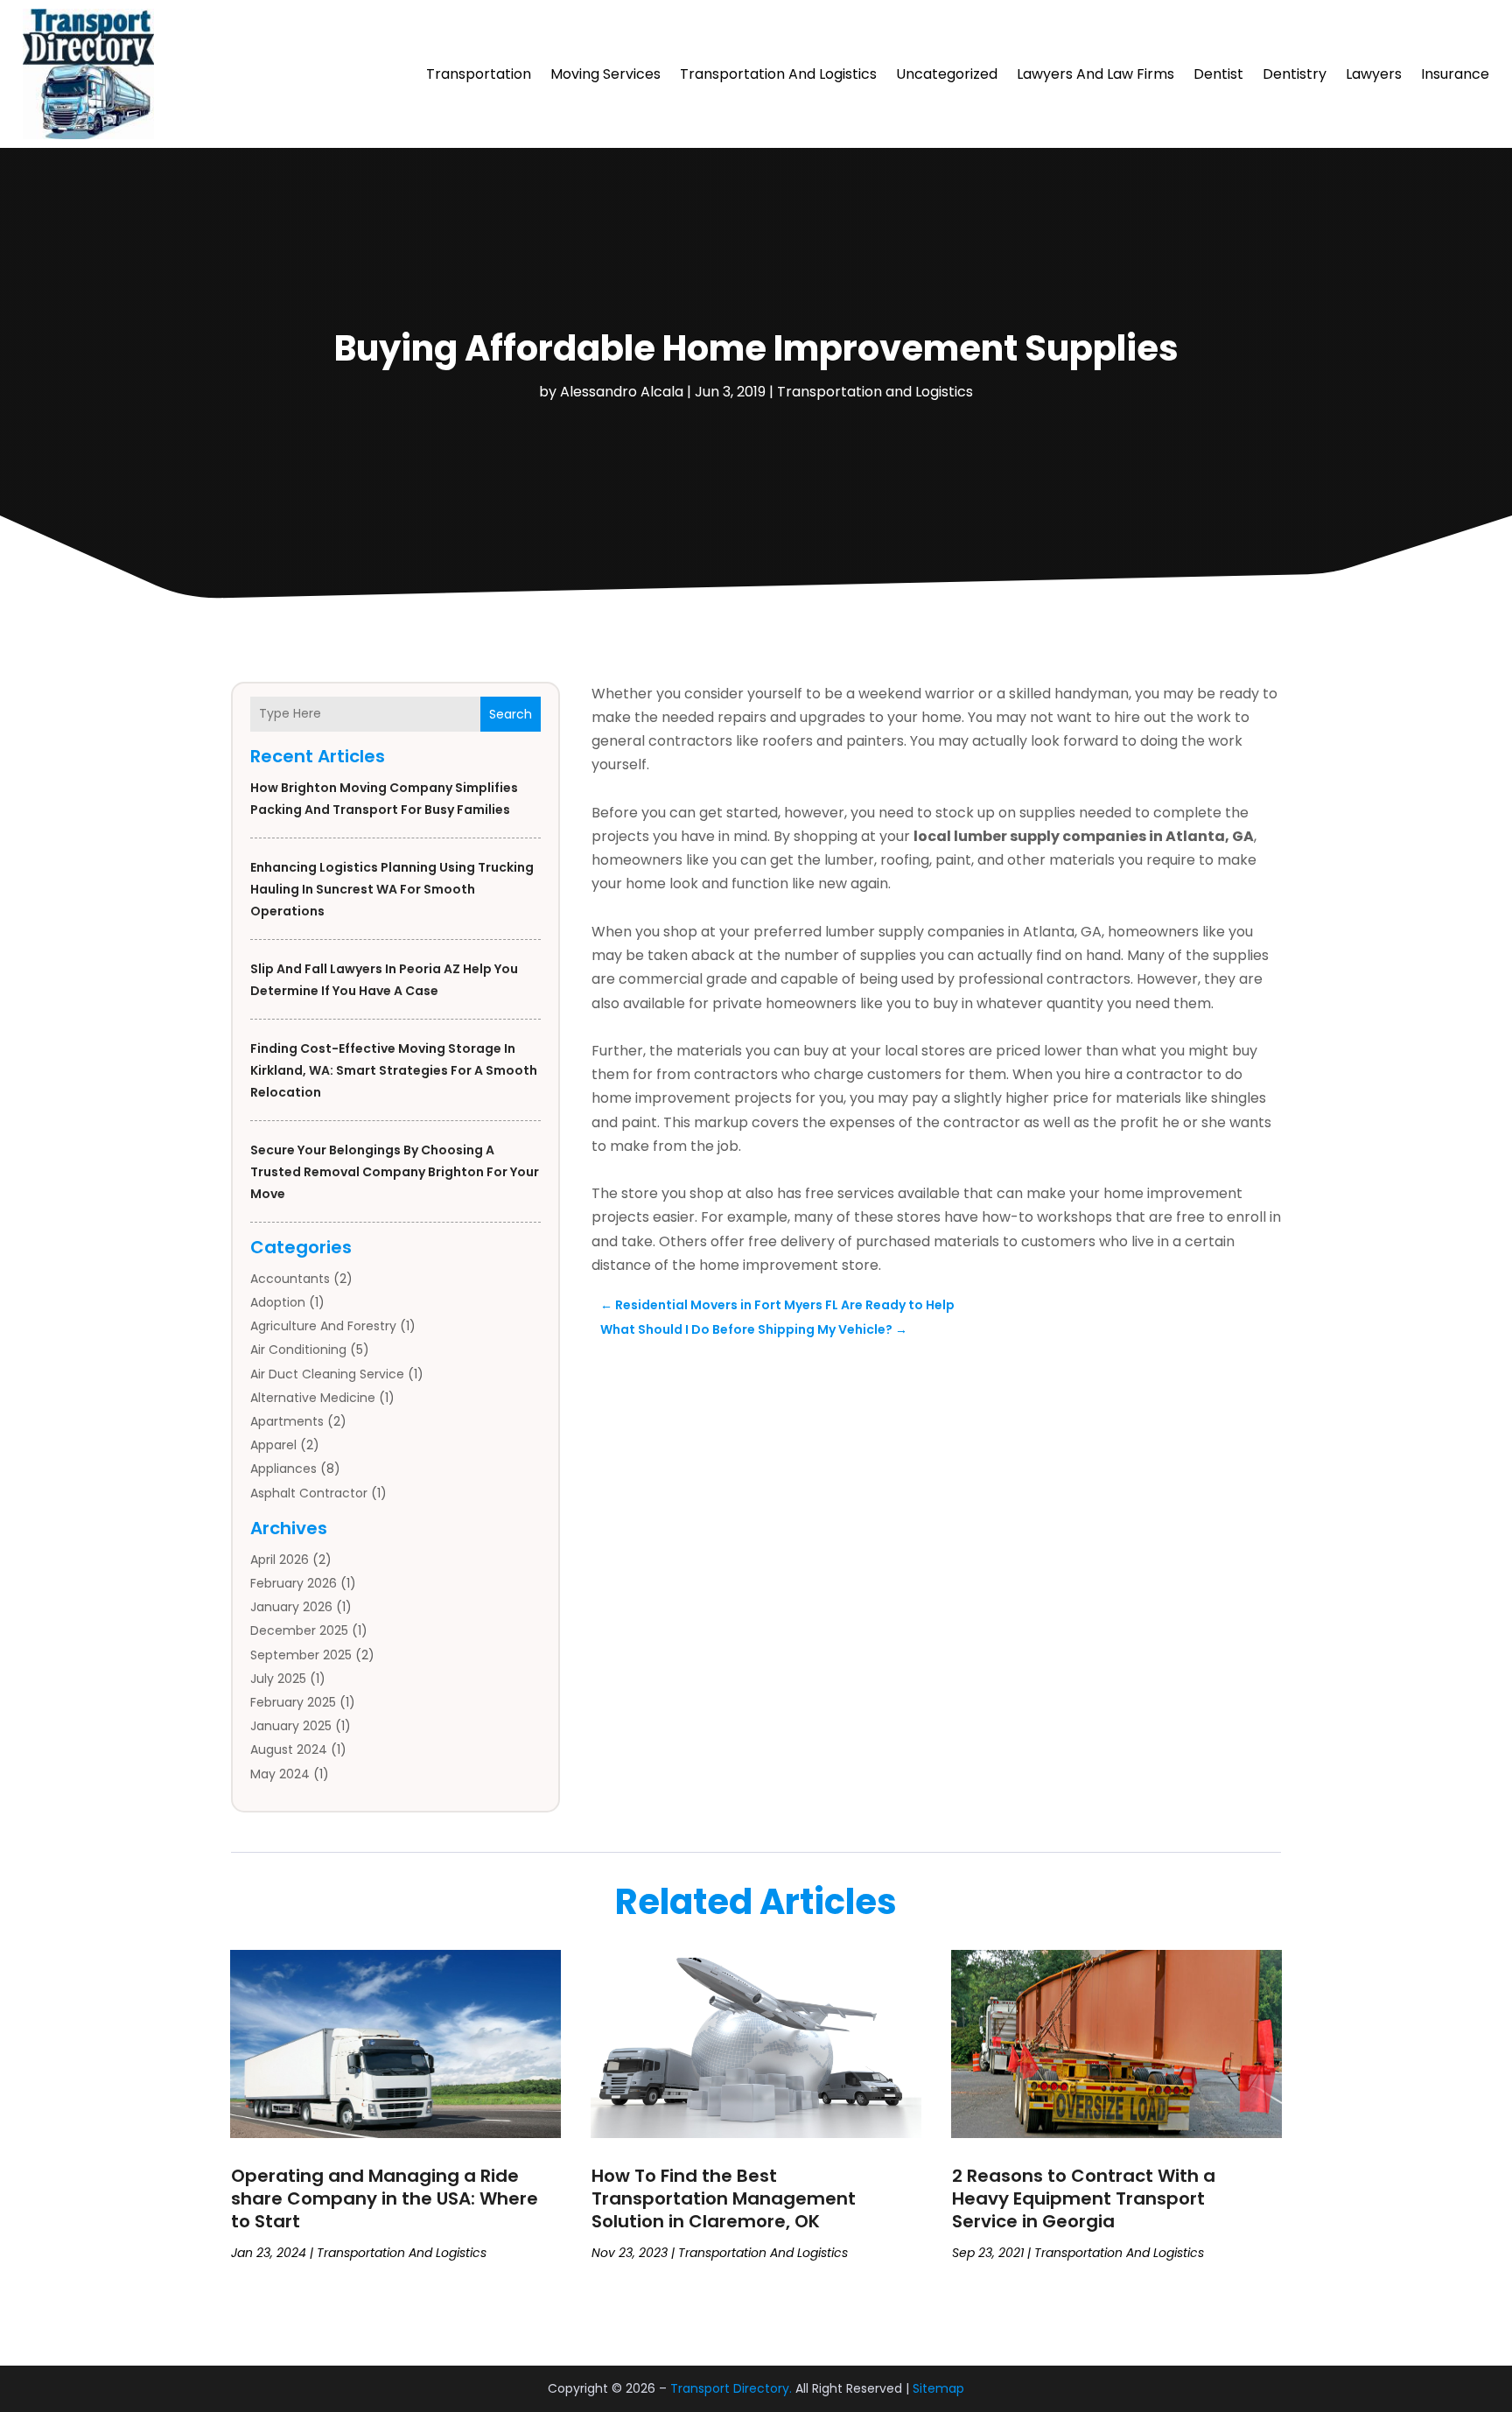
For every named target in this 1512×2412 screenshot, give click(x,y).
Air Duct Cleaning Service (327, 1374)
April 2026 (280, 1560)
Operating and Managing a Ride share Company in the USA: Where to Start (385, 2198)
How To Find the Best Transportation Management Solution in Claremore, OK (724, 2198)
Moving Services (605, 74)
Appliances (283, 1469)
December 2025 (299, 1630)
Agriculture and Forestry (323, 1326)
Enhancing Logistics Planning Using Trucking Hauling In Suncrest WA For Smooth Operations (392, 889)
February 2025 (293, 1702)
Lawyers (1374, 74)
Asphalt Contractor (309, 1493)
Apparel (273, 1445)
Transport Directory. (731, 2388)
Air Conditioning (298, 1350)
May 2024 (280, 1774)
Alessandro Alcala (622, 392)
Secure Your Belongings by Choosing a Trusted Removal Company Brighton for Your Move (395, 1172)
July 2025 (278, 1679)
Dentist (1218, 74)
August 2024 (289, 1749)
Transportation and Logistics (778, 74)
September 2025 (301, 1655)
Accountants (290, 1279)
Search (511, 714)
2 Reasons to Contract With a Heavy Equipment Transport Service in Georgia (1084, 2198)
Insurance (1455, 74)
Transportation (479, 74)
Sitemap (938, 2388)
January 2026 (291, 1607)
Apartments (287, 1421)
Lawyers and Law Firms (1095, 74)
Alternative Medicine (313, 1398)
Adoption (278, 1302)
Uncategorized (947, 74)
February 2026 (294, 1583)
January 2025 (291, 1726)
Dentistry (1295, 74)
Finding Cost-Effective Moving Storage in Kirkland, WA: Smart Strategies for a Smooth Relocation (394, 1070)
